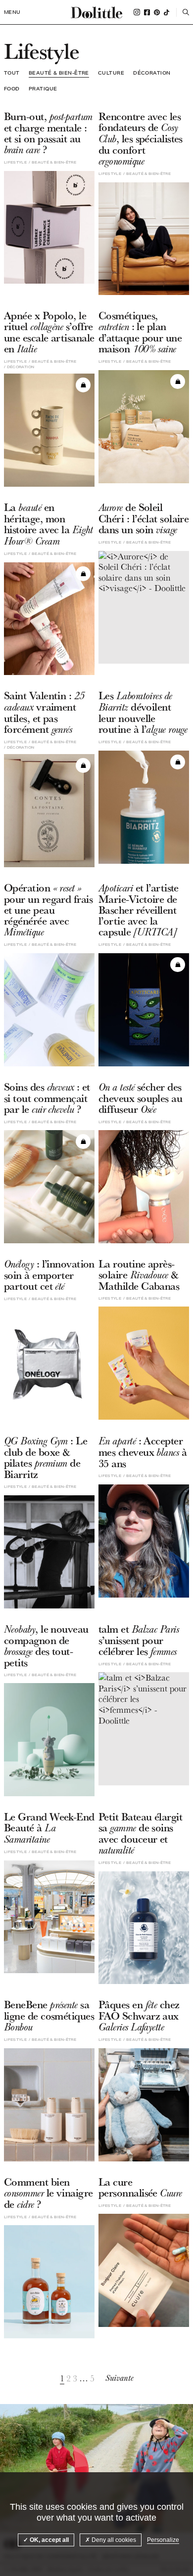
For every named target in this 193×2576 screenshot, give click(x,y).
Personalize (163, 2540)
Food (12, 88)
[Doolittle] (96, 12)
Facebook (147, 12)
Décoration (152, 73)
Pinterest (157, 12)
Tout (12, 73)
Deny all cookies (113, 2540)
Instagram (137, 12)
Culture (111, 73)
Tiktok (167, 12)
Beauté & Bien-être (59, 73)
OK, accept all (48, 2540)
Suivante (120, 2378)
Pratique (43, 88)
